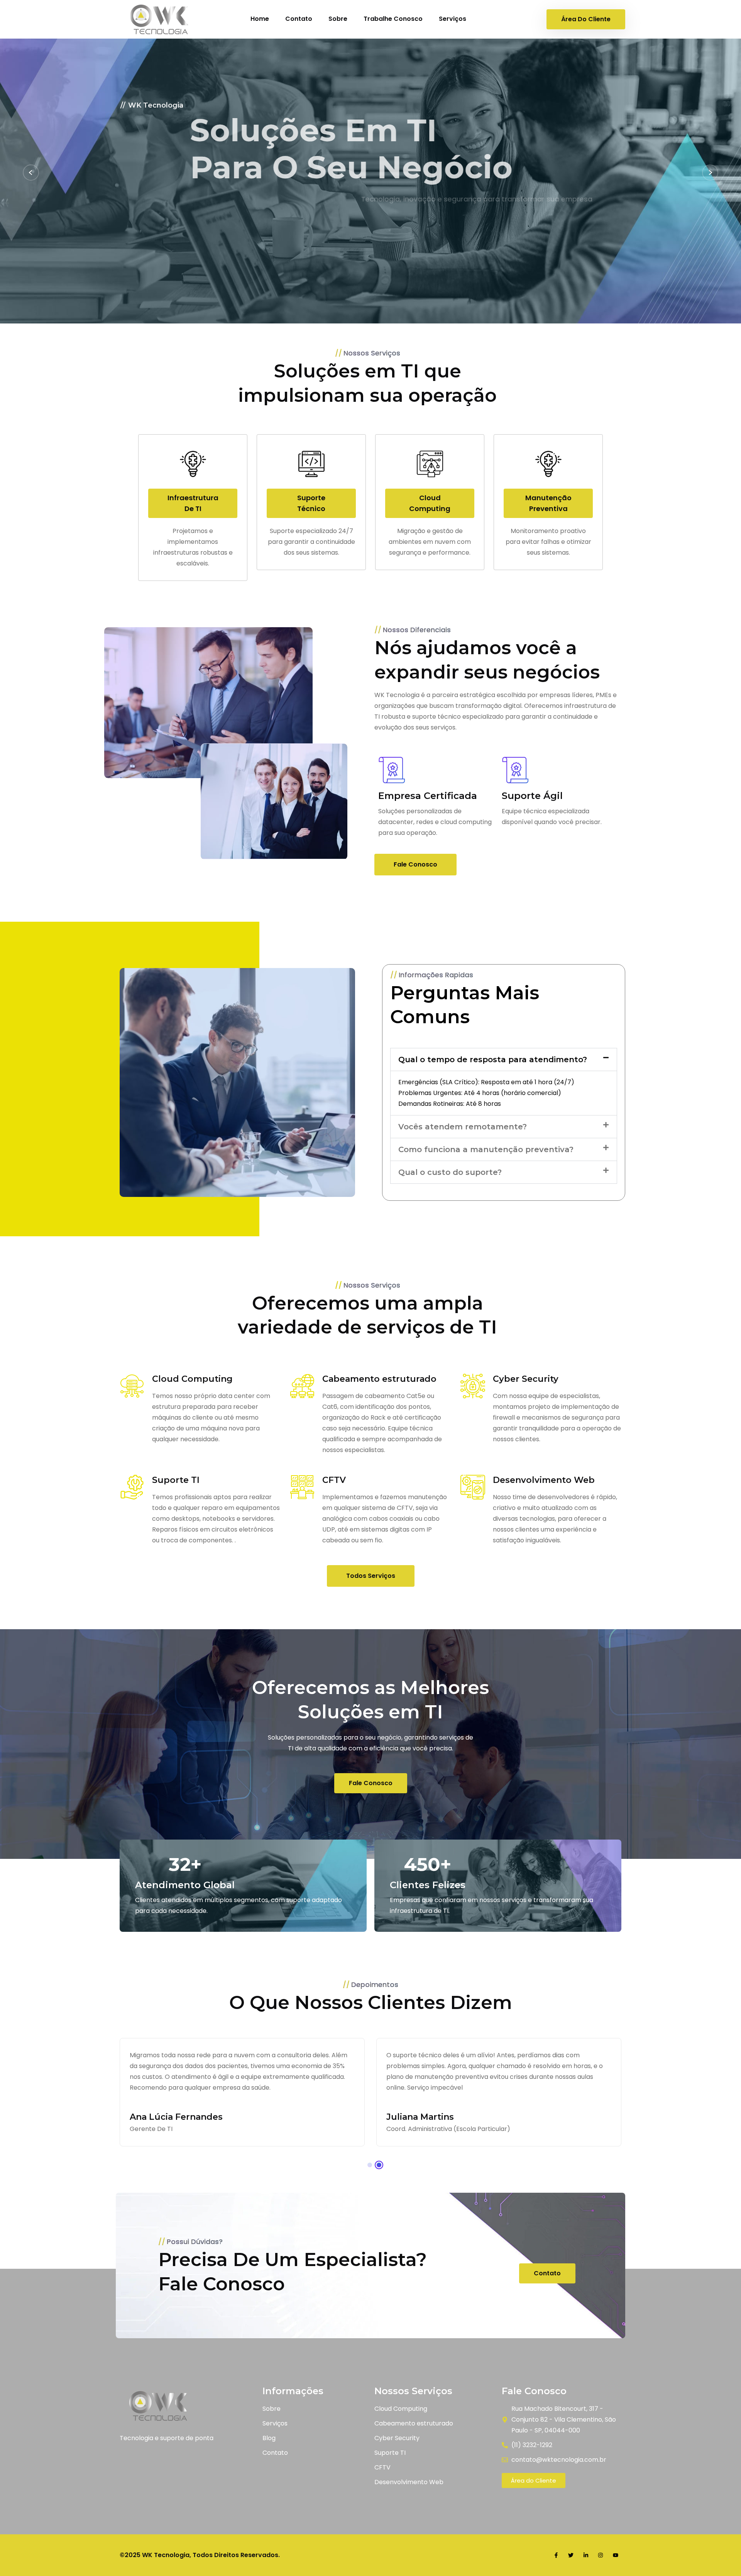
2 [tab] (379, 2165)
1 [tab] (370, 2165)
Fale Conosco (237, 234)
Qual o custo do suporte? (450, 1172)
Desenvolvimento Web (544, 1480)
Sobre (338, 19)
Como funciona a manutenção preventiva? (486, 1149)
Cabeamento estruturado (379, 1379)
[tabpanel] (242, 2092)
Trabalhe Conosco (393, 19)
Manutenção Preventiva (548, 503)
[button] (504, 1060)
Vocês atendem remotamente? (463, 1127)
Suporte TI (176, 1480)
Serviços (453, 19)
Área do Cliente (586, 19)
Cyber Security (526, 1379)
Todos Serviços (371, 1576)
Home (260, 19)
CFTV (334, 1480)
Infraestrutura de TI (193, 503)
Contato (299, 19)
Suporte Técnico (311, 503)
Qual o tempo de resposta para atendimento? (493, 1060)
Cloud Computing (430, 503)
